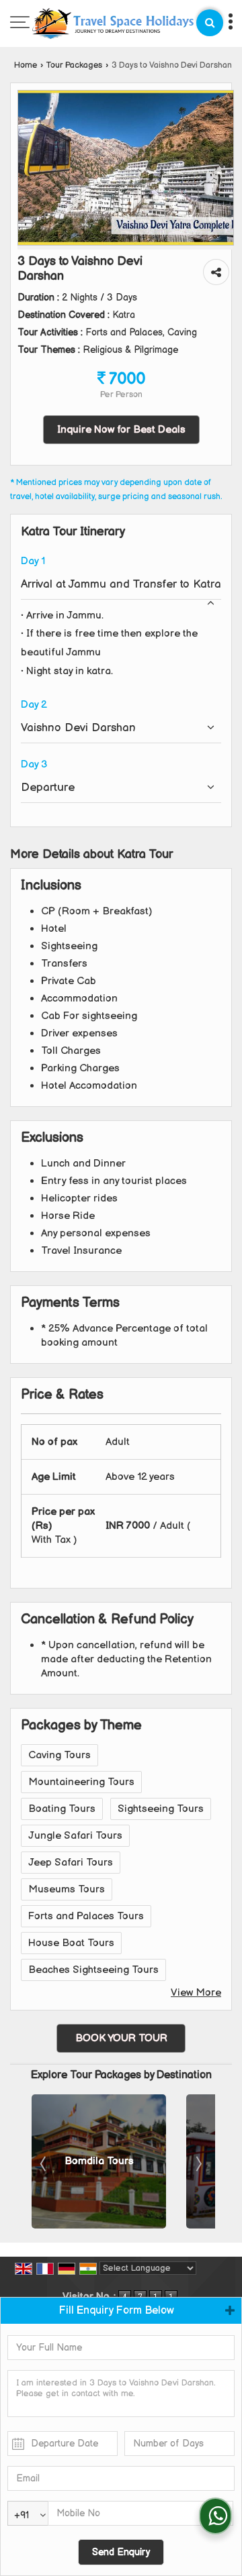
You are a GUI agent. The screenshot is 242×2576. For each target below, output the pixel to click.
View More (196, 1993)
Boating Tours (62, 1809)
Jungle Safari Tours (75, 1836)
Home (26, 65)
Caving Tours (59, 1755)
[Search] (210, 23)
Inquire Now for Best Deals (121, 430)
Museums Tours (67, 1889)
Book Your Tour (121, 2038)
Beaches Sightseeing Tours (93, 1970)
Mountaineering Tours (81, 1782)
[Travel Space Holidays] (113, 25)
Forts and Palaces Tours (86, 1916)
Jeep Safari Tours (71, 1863)
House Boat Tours (71, 1943)
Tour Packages (74, 65)
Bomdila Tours (99, 2161)
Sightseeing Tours (161, 1809)
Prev (44, 2163)
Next (198, 2163)
